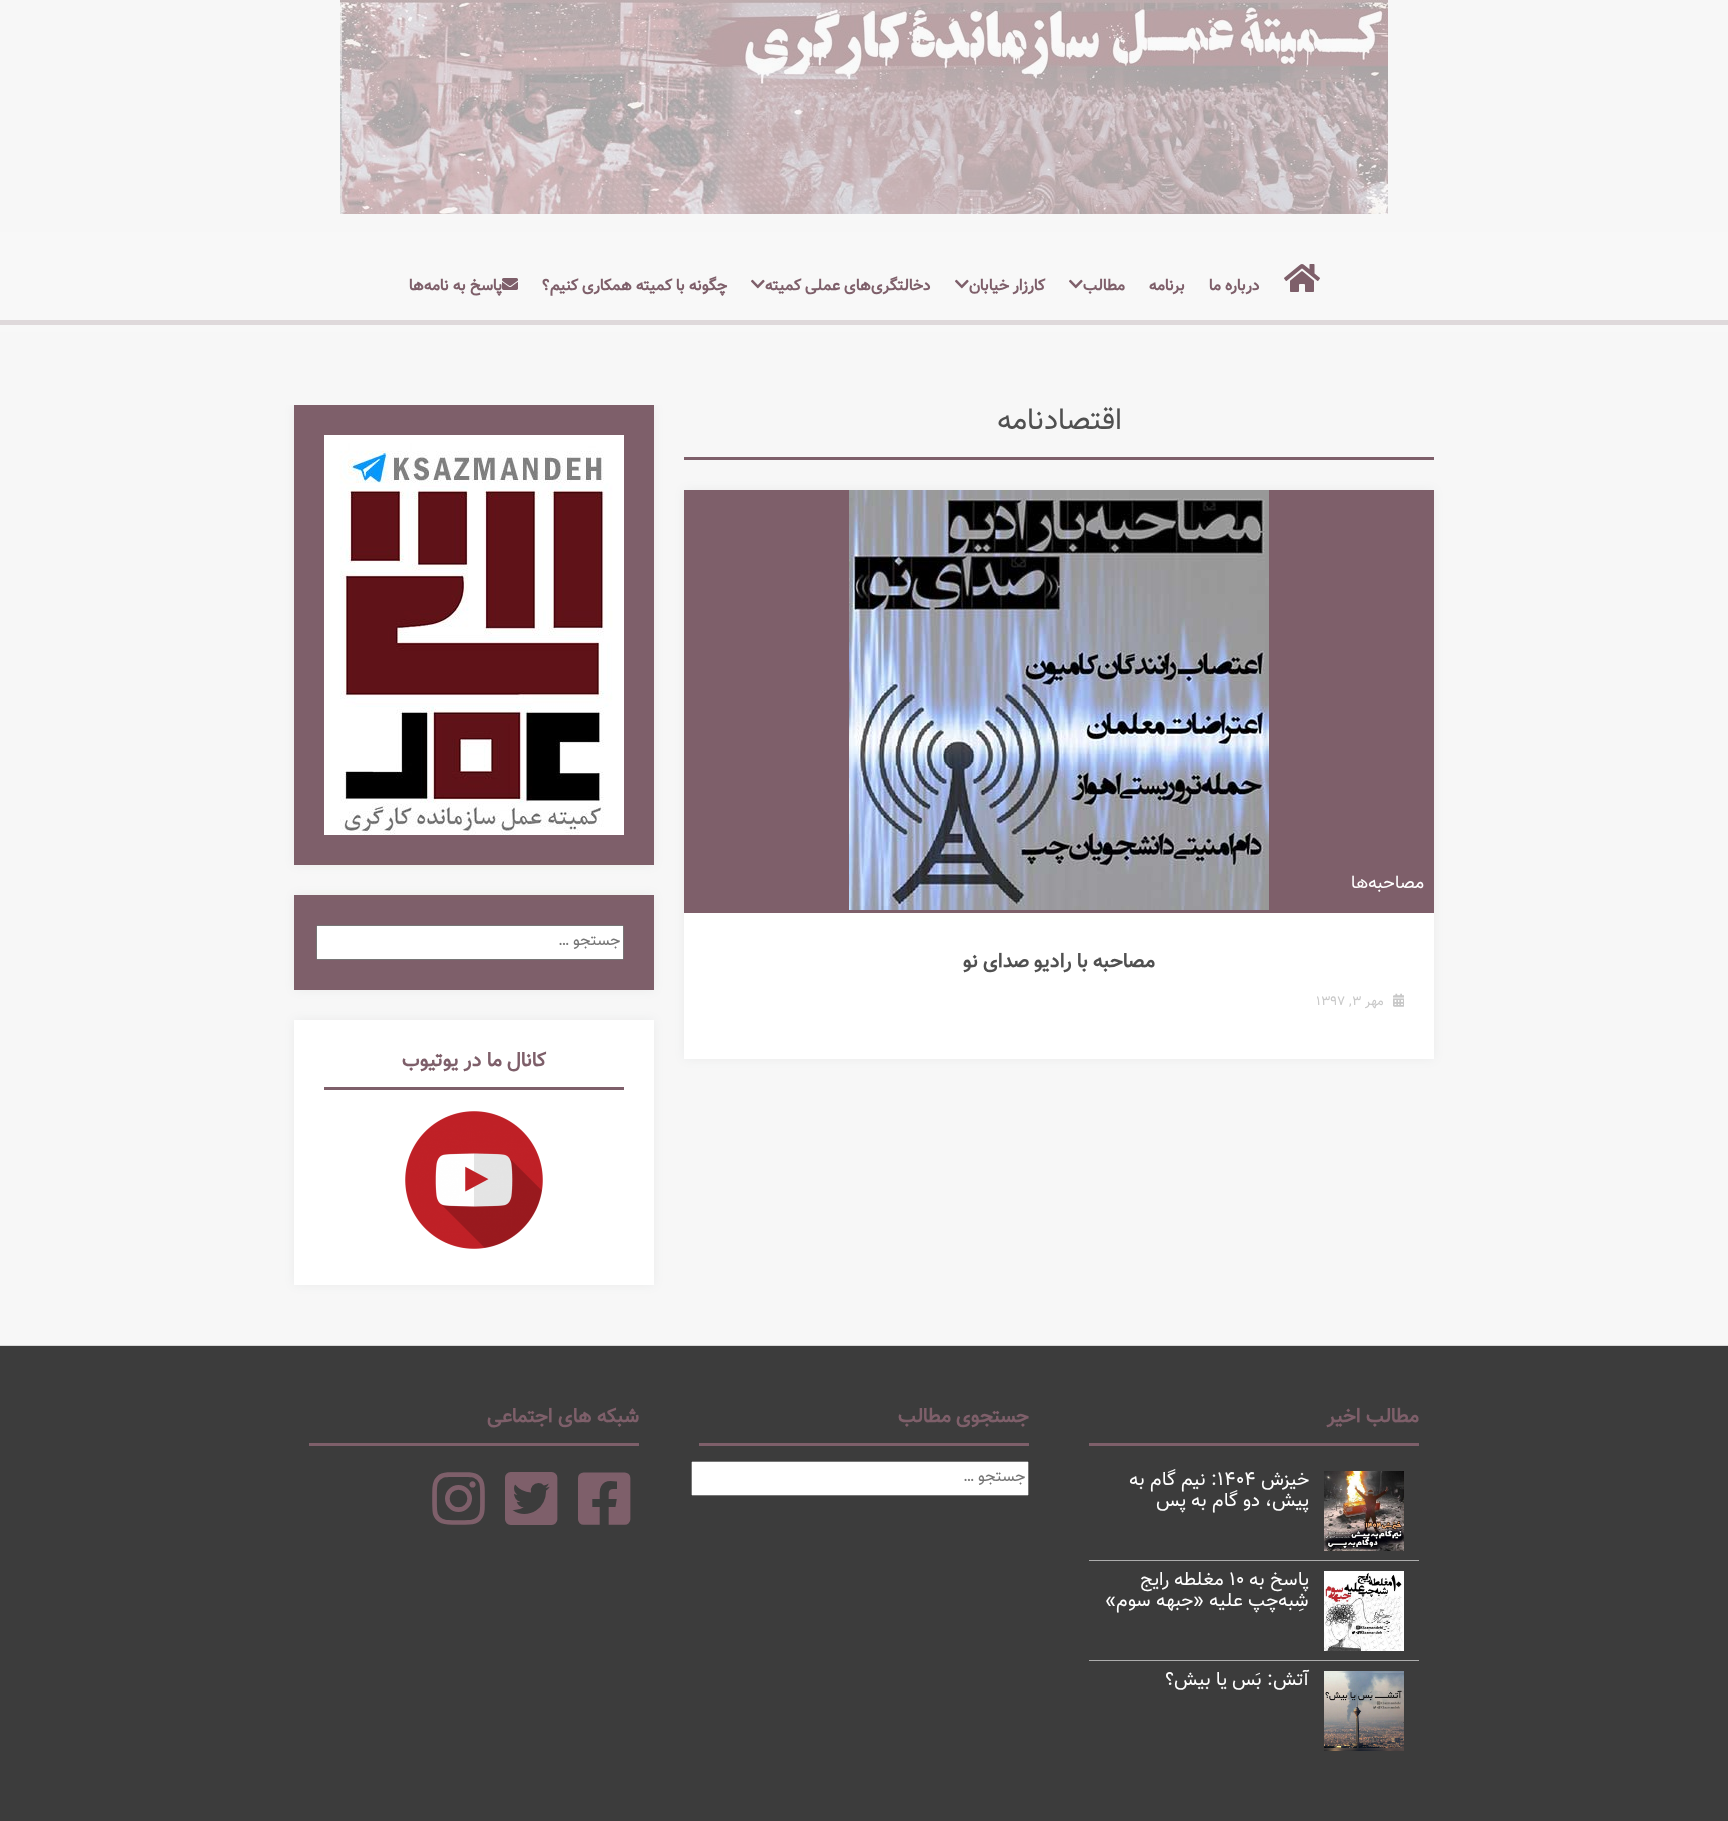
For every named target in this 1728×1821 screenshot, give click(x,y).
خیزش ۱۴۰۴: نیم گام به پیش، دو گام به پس (1219, 1491)
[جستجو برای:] (470, 941)
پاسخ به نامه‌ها (455, 286)
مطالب (1104, 286)
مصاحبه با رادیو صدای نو (1059, 962)
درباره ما (1234, 286)
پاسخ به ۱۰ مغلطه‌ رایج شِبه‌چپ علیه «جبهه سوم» (1207, 1591)
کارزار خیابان (1007, 286)
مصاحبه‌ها (1387, 884)
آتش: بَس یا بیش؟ (1237, 1680)
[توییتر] (531, 1517)
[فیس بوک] (604, 1517)
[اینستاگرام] (458, 1517)
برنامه (1167, 286)
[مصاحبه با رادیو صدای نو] (1059, 700)
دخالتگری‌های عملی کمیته (848, 286)
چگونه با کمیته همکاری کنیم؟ (634, 286)
